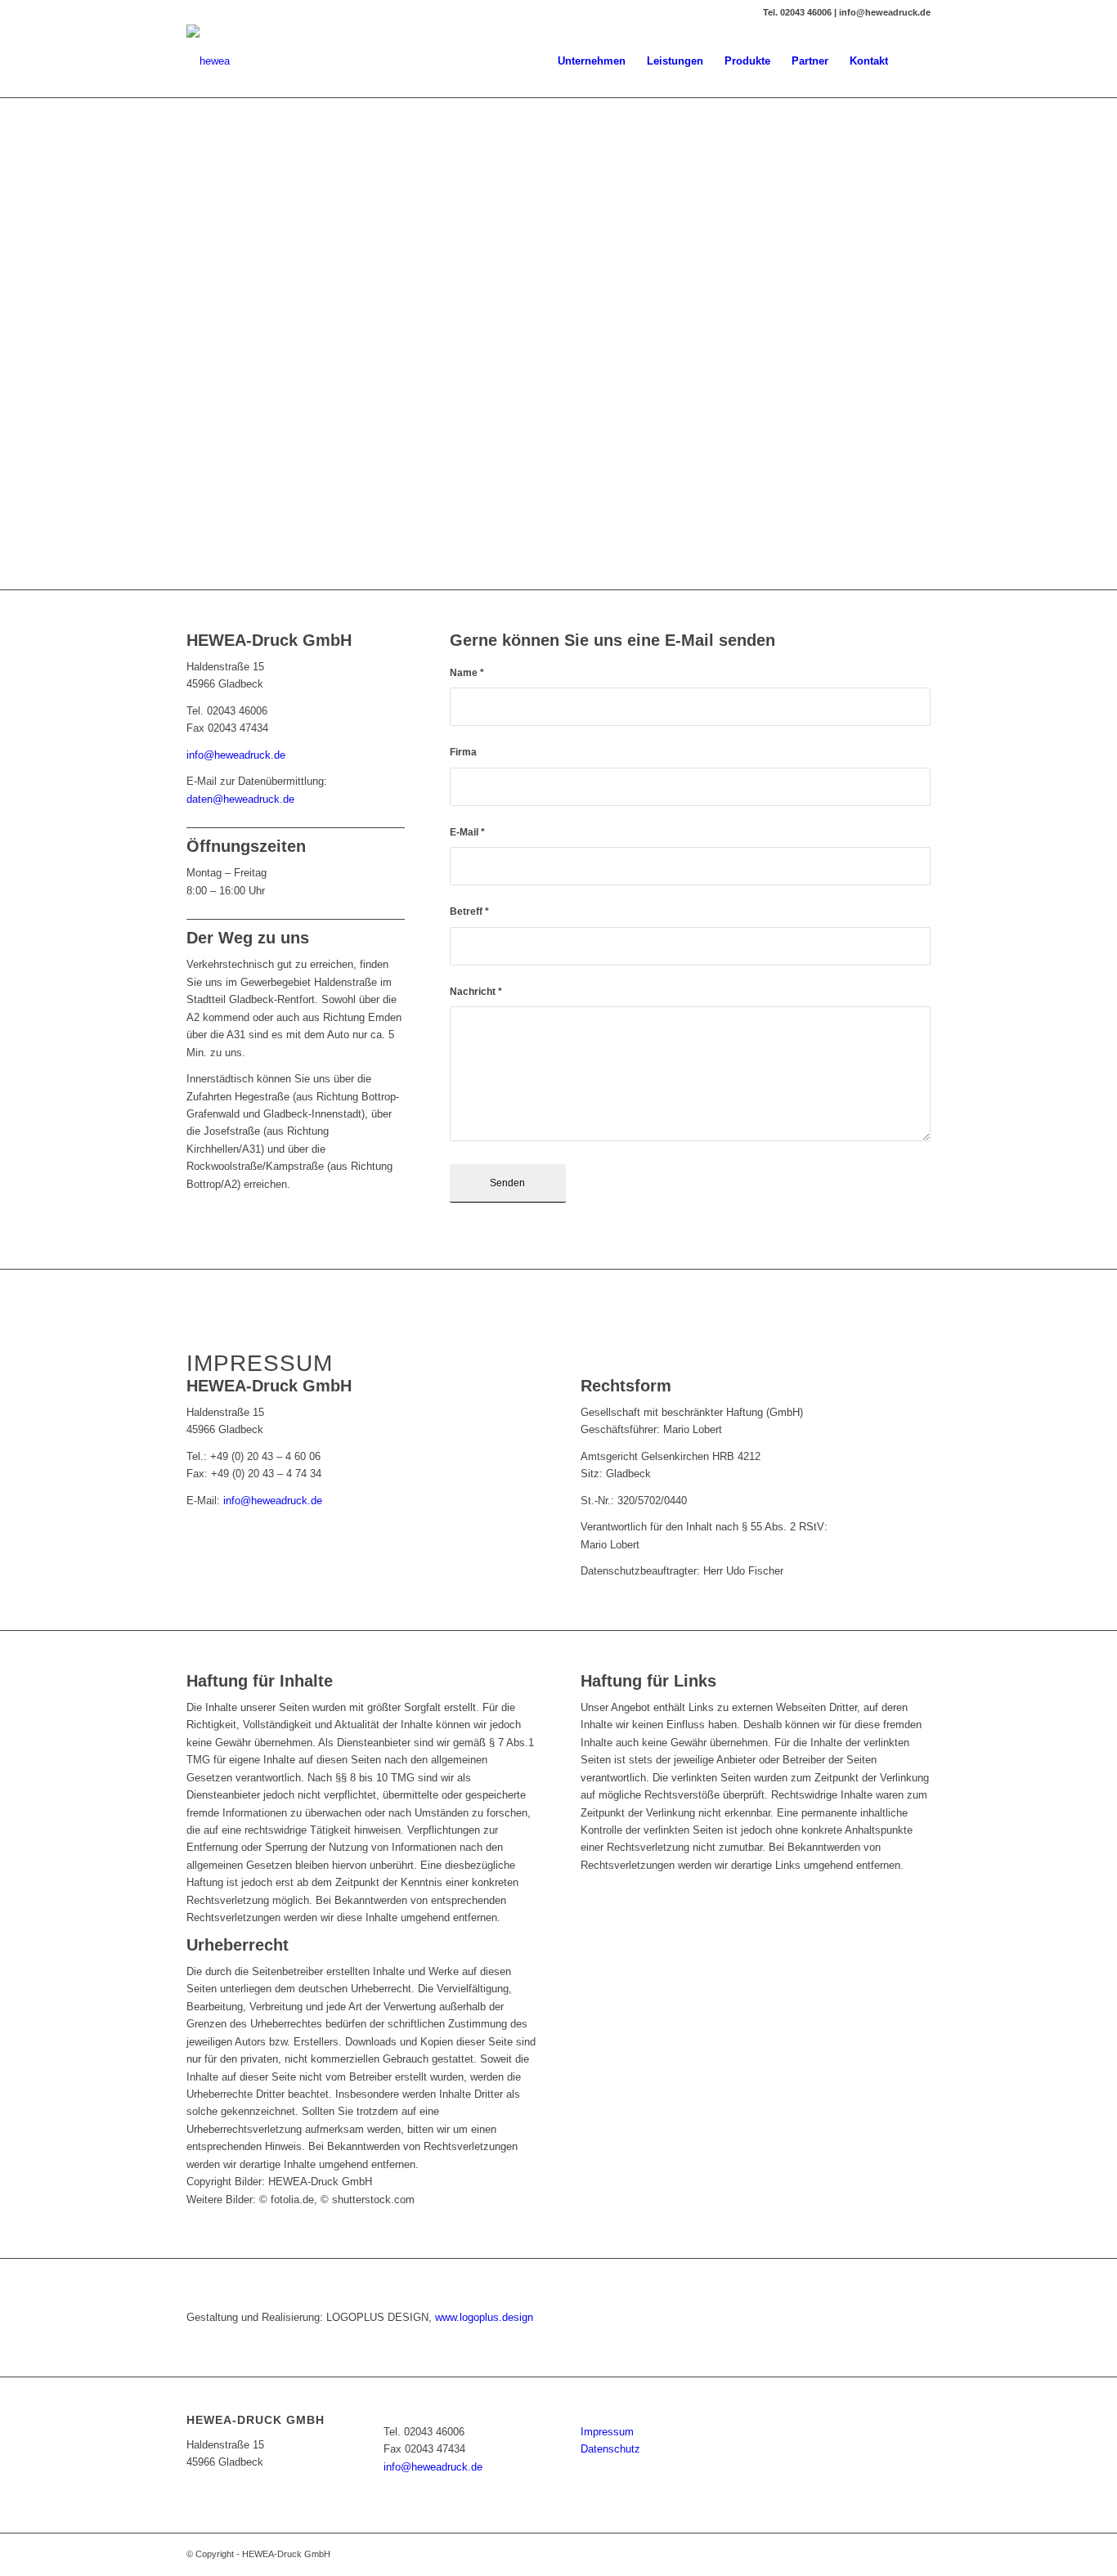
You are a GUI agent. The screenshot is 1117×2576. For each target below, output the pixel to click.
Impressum (607, 2432)
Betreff (469, 912)
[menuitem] (592, 61)
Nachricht (476, 992)
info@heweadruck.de (236, 755)
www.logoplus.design (484, 2317)
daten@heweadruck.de (240, 799)
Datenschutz (610, 2449)
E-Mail (467, 832)
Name (467, 673)
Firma (463, 752)
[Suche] (915, 61)
